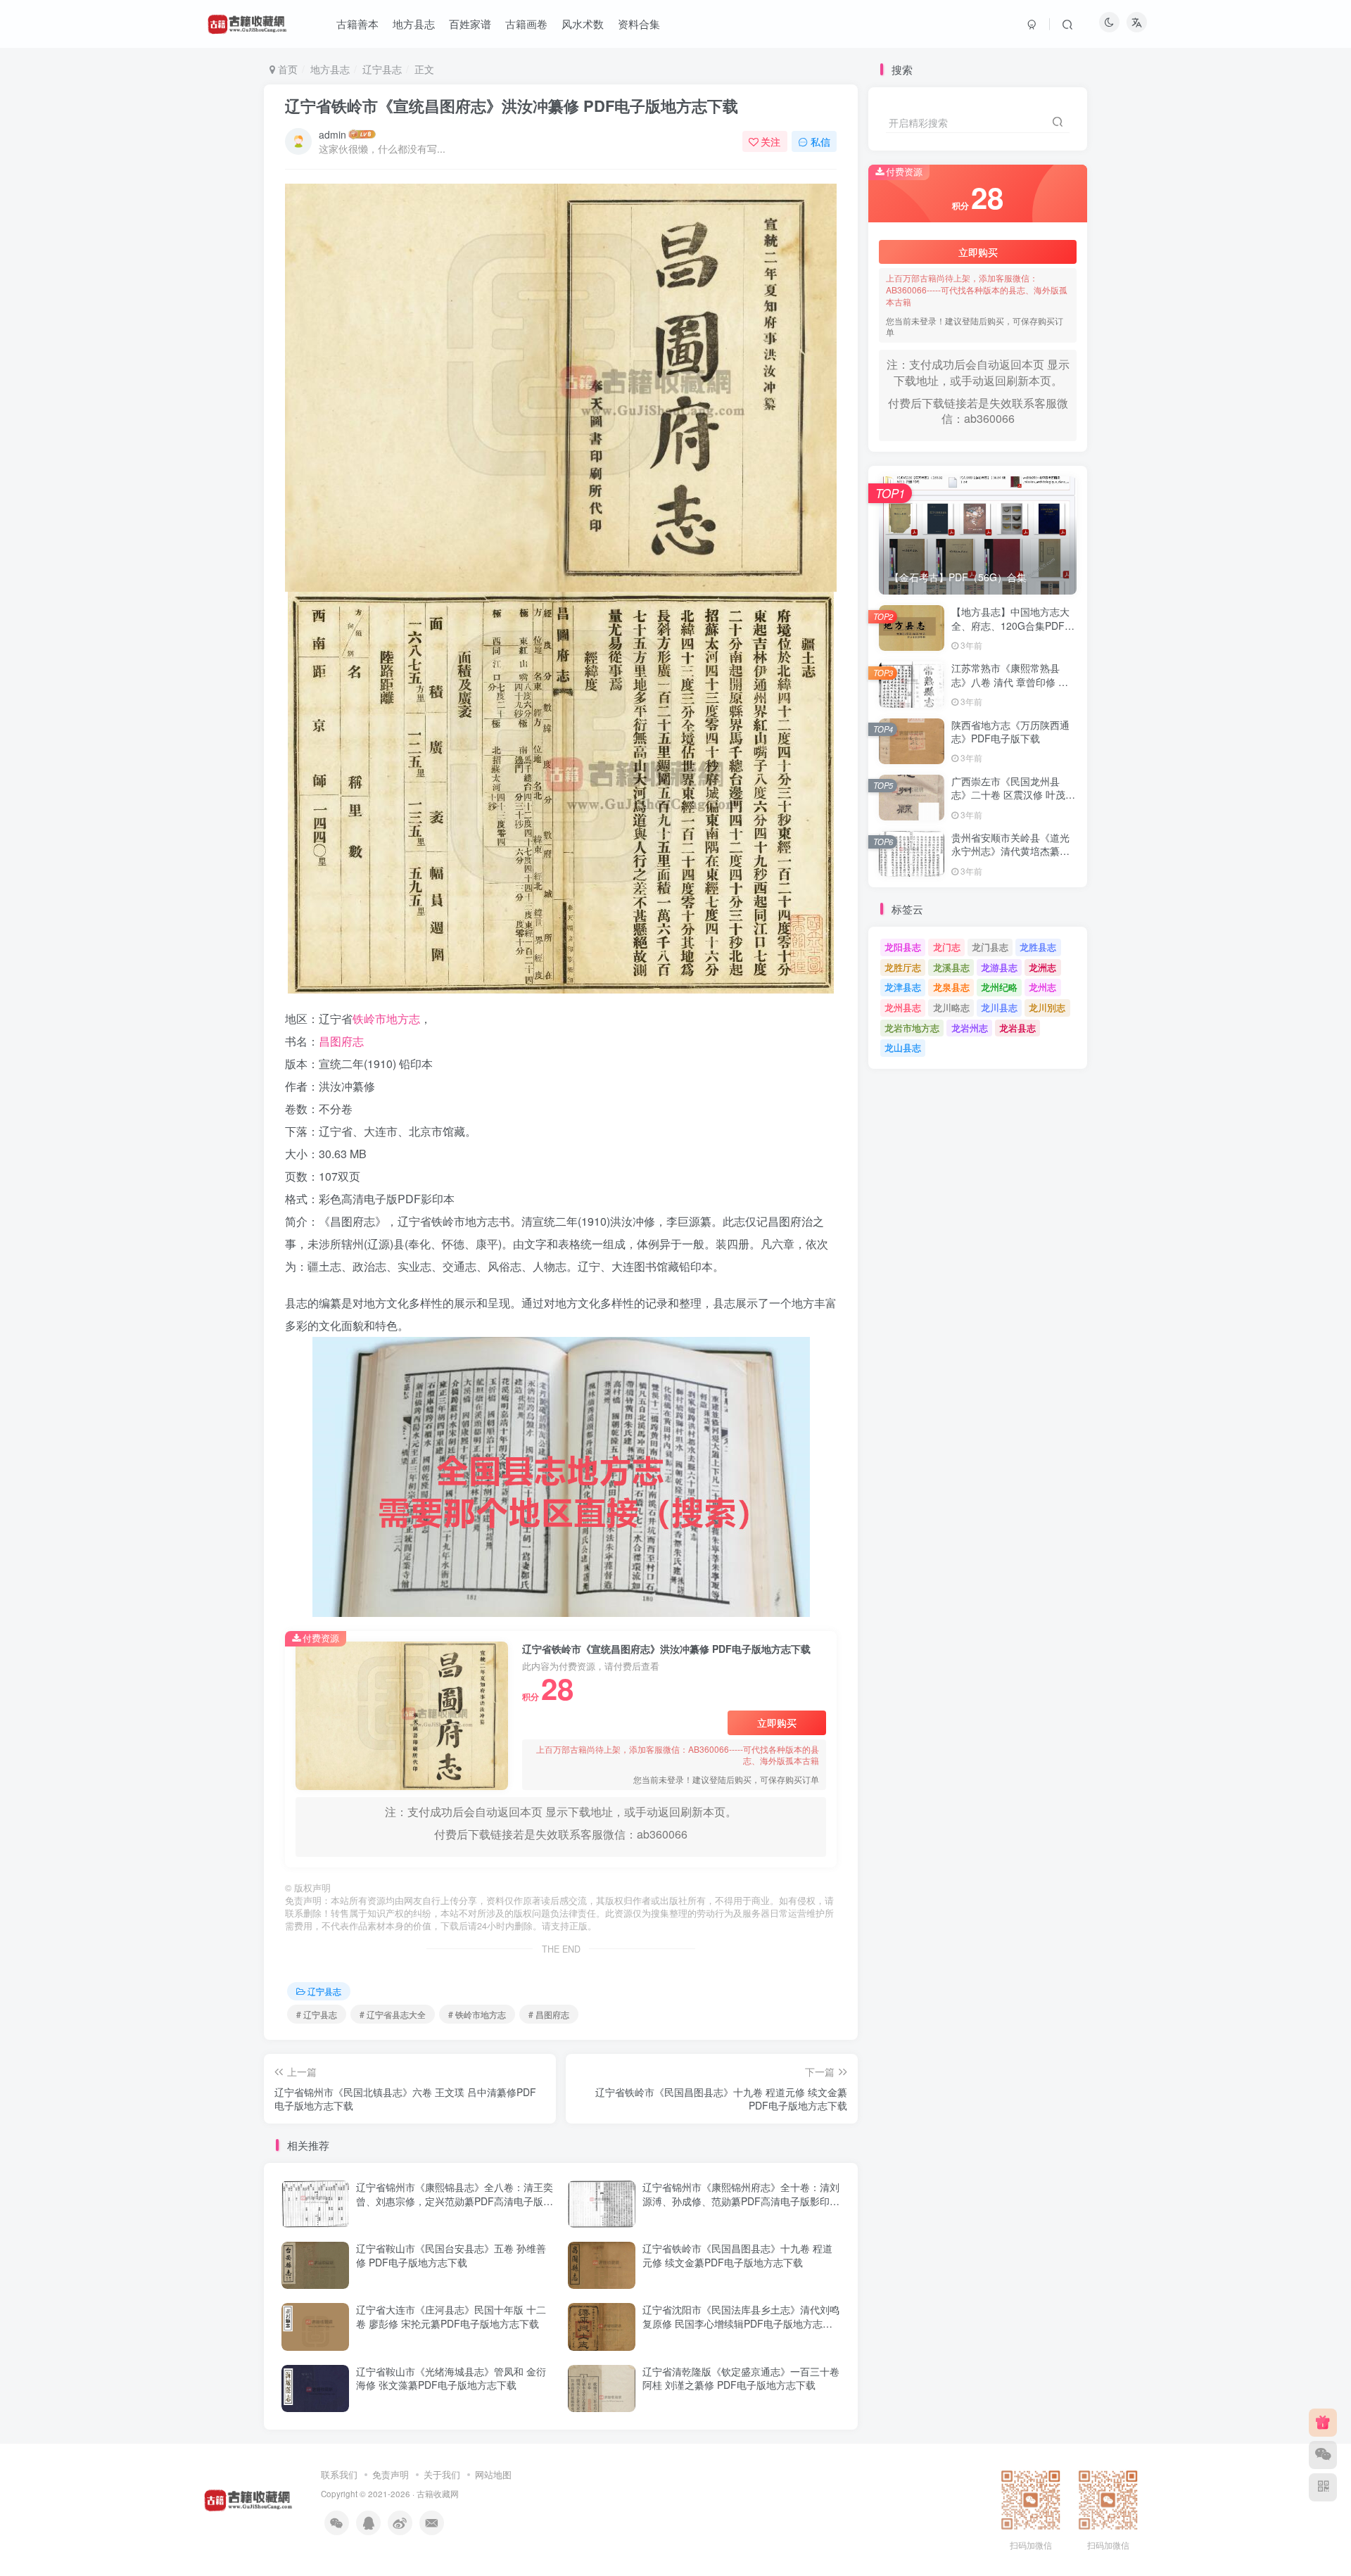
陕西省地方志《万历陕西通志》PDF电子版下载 (1010, 732)
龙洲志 (1042, 967)
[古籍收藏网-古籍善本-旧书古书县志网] (248, 2498)
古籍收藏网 (438, 2494)
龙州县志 (903, 1007)
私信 (820, 141)
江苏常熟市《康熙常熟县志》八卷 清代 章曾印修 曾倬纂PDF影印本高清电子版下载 (1010, 689)
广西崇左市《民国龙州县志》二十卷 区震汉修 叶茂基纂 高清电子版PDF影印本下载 (1013, 802)
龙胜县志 (1038, 947)
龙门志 (947, 947)
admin (332, 134)
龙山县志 (903, 1047)
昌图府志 (341, 1041)
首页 (286, 69)
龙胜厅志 (903, 967)
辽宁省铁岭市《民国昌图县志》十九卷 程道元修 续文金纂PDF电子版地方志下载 (737, 2255)
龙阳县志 (903, 947)
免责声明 (391, 2474)
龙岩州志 (970, 1028)
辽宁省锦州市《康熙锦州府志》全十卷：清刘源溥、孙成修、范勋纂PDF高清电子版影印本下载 (741, 2201)
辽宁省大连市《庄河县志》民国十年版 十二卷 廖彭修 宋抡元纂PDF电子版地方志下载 (451, 2316)
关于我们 (442, 2474)
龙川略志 (951, 1007)
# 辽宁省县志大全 (393, 2014)
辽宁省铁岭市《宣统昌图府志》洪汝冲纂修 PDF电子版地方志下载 (512, 106)
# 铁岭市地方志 (477, 2014)
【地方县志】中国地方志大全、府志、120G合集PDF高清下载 (1013, 625)
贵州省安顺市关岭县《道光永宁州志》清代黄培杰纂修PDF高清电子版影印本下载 (1010, 851)
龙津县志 (903, 987)
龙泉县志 (951, 987)
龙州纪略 (999, 987)
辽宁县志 (382, 69)
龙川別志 (1047, 1007)
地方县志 (330, 69)
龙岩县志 (1017, 1028)
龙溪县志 (951, 967)
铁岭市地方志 (386, 1019)
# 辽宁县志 (317, 2014)
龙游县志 (999, 967)
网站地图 (493, 2474)
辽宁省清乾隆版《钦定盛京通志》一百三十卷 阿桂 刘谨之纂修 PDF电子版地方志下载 (741, 2378)
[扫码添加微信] (1323, 2455)
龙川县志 (999, 1007)
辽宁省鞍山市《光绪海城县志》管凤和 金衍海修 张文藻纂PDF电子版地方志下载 (451, 2378)
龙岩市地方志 (912, 1028)
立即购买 (777, 1722)
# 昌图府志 (549, 2014)
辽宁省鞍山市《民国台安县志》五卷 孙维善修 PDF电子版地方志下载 (451, 2255)
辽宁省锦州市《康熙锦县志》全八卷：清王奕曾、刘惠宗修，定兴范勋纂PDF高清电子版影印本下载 (455, 2201)
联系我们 (339, 2474)
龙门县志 (990, 947)
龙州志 (1042, 987)
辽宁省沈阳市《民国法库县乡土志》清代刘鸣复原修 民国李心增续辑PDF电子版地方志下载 (741, 2323)
